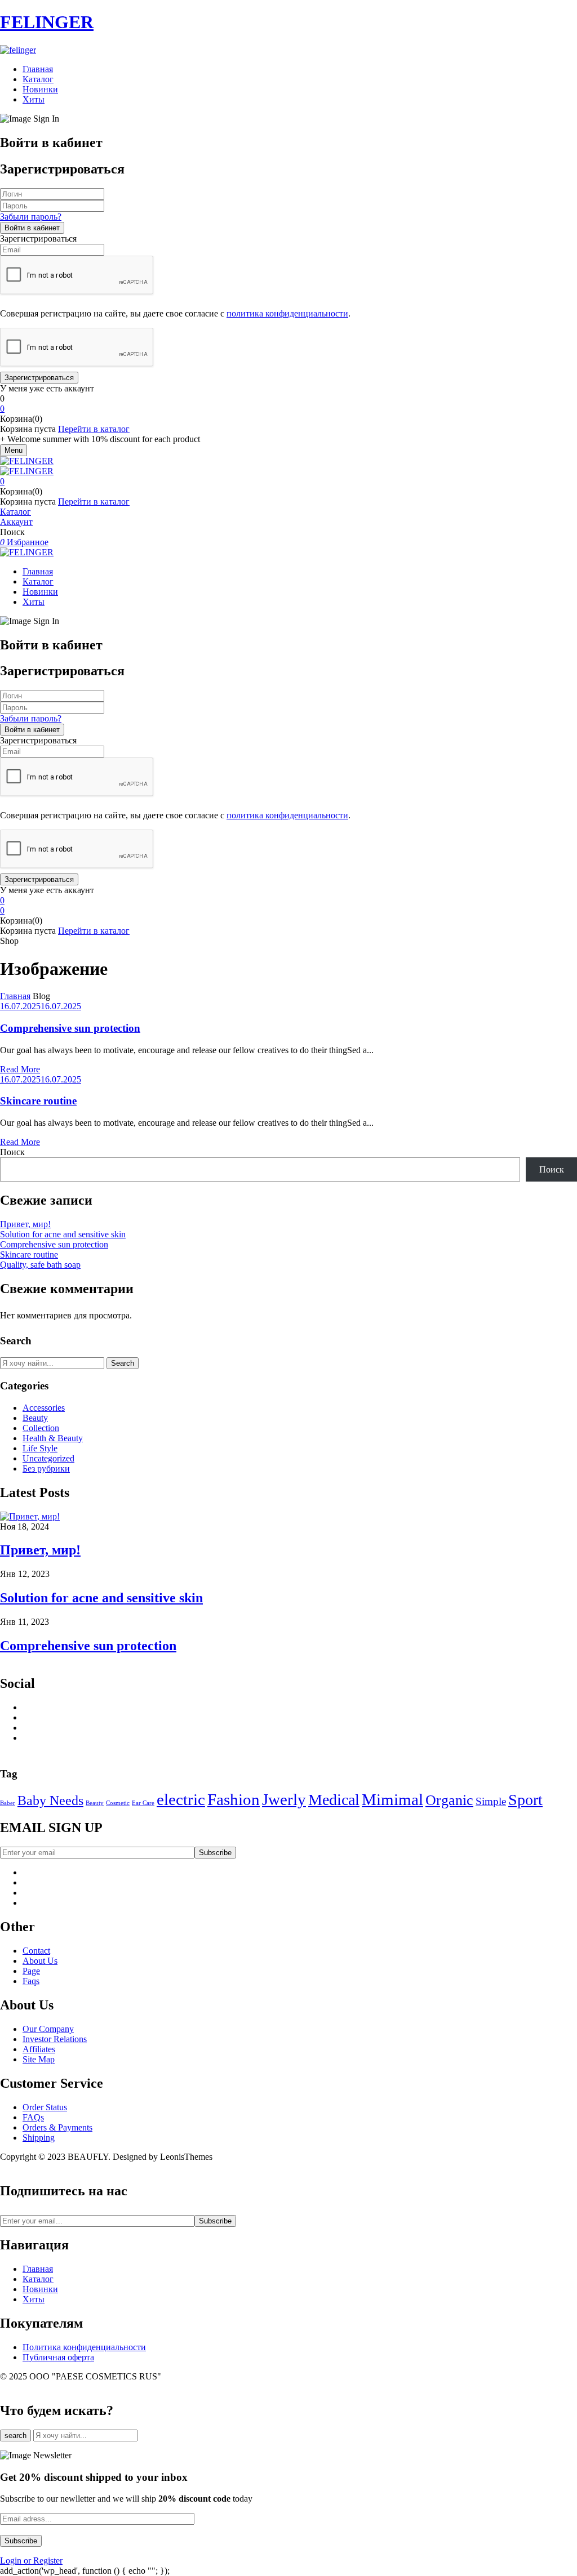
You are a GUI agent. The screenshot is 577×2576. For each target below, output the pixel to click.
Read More (20, 1069)
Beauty (35, 1418)
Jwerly (284, 1799)
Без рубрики (46, 1469)
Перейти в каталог (94, 429)
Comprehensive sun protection (70, 1028)
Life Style (40, 1448)
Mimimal (392, 1799)
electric (181, 1799)
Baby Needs (50, 1800)
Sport (525, 1800)
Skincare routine (38, 1101)
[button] (288, 409)
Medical (334, 1800)
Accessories (44, 1408)
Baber (8, 1803)
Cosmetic (118, 1803)
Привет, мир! (25, 1224)
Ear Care (143, 1803)
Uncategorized (48, 1458)
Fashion (234, 1799)
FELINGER (47, 22)
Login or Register (31, 2561)
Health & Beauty (53, 1438)
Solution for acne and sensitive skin (63, 1234)
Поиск (12, 1152)
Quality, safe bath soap (40, 1265)
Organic (449, 1800)
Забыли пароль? (31, 217)
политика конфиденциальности (287, 313)
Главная (15, 996)
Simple (491, 1801)
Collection (41, 1428)
